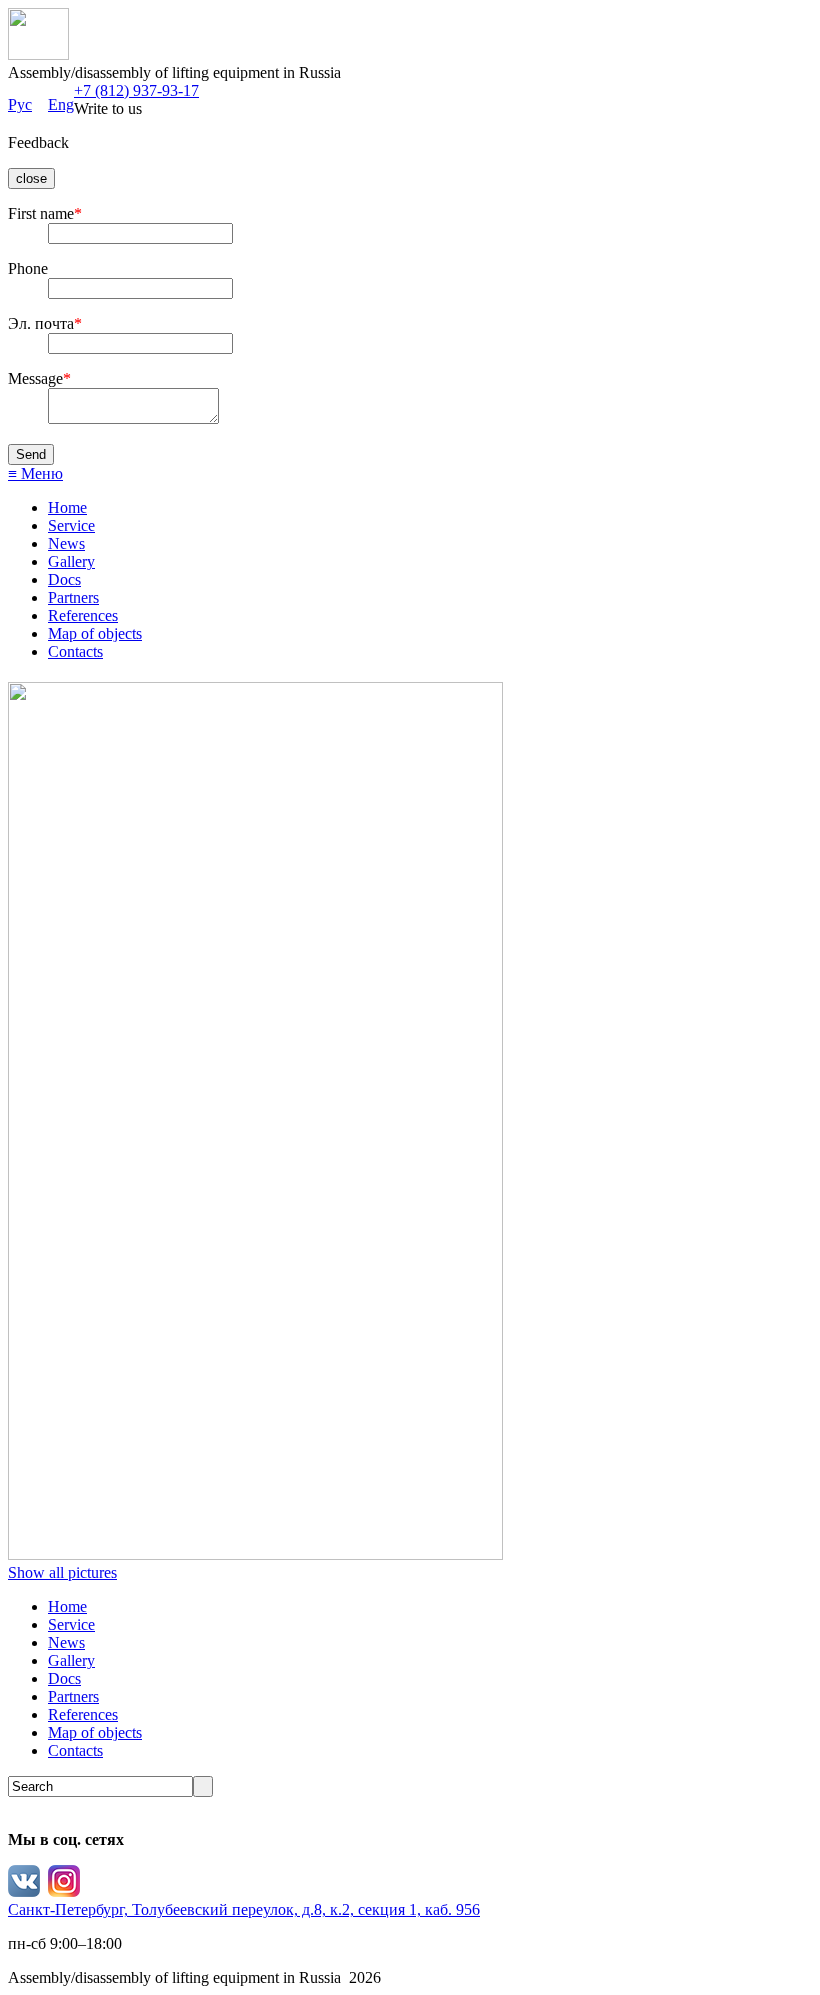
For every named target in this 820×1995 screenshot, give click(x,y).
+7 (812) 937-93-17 (136, 90)
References (83, 615)
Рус (20, 104)
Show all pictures (62, 1572)
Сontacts (75, 651)
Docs (64, 579)
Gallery (71, 561)
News (66, 543)
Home (67, 507)
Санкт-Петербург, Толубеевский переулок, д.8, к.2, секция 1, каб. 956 (244, 1909)
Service (71, 525)
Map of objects (95, 633)
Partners (73, 597)
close (31, 178)
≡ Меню (35, 473)
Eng (61, 104)
